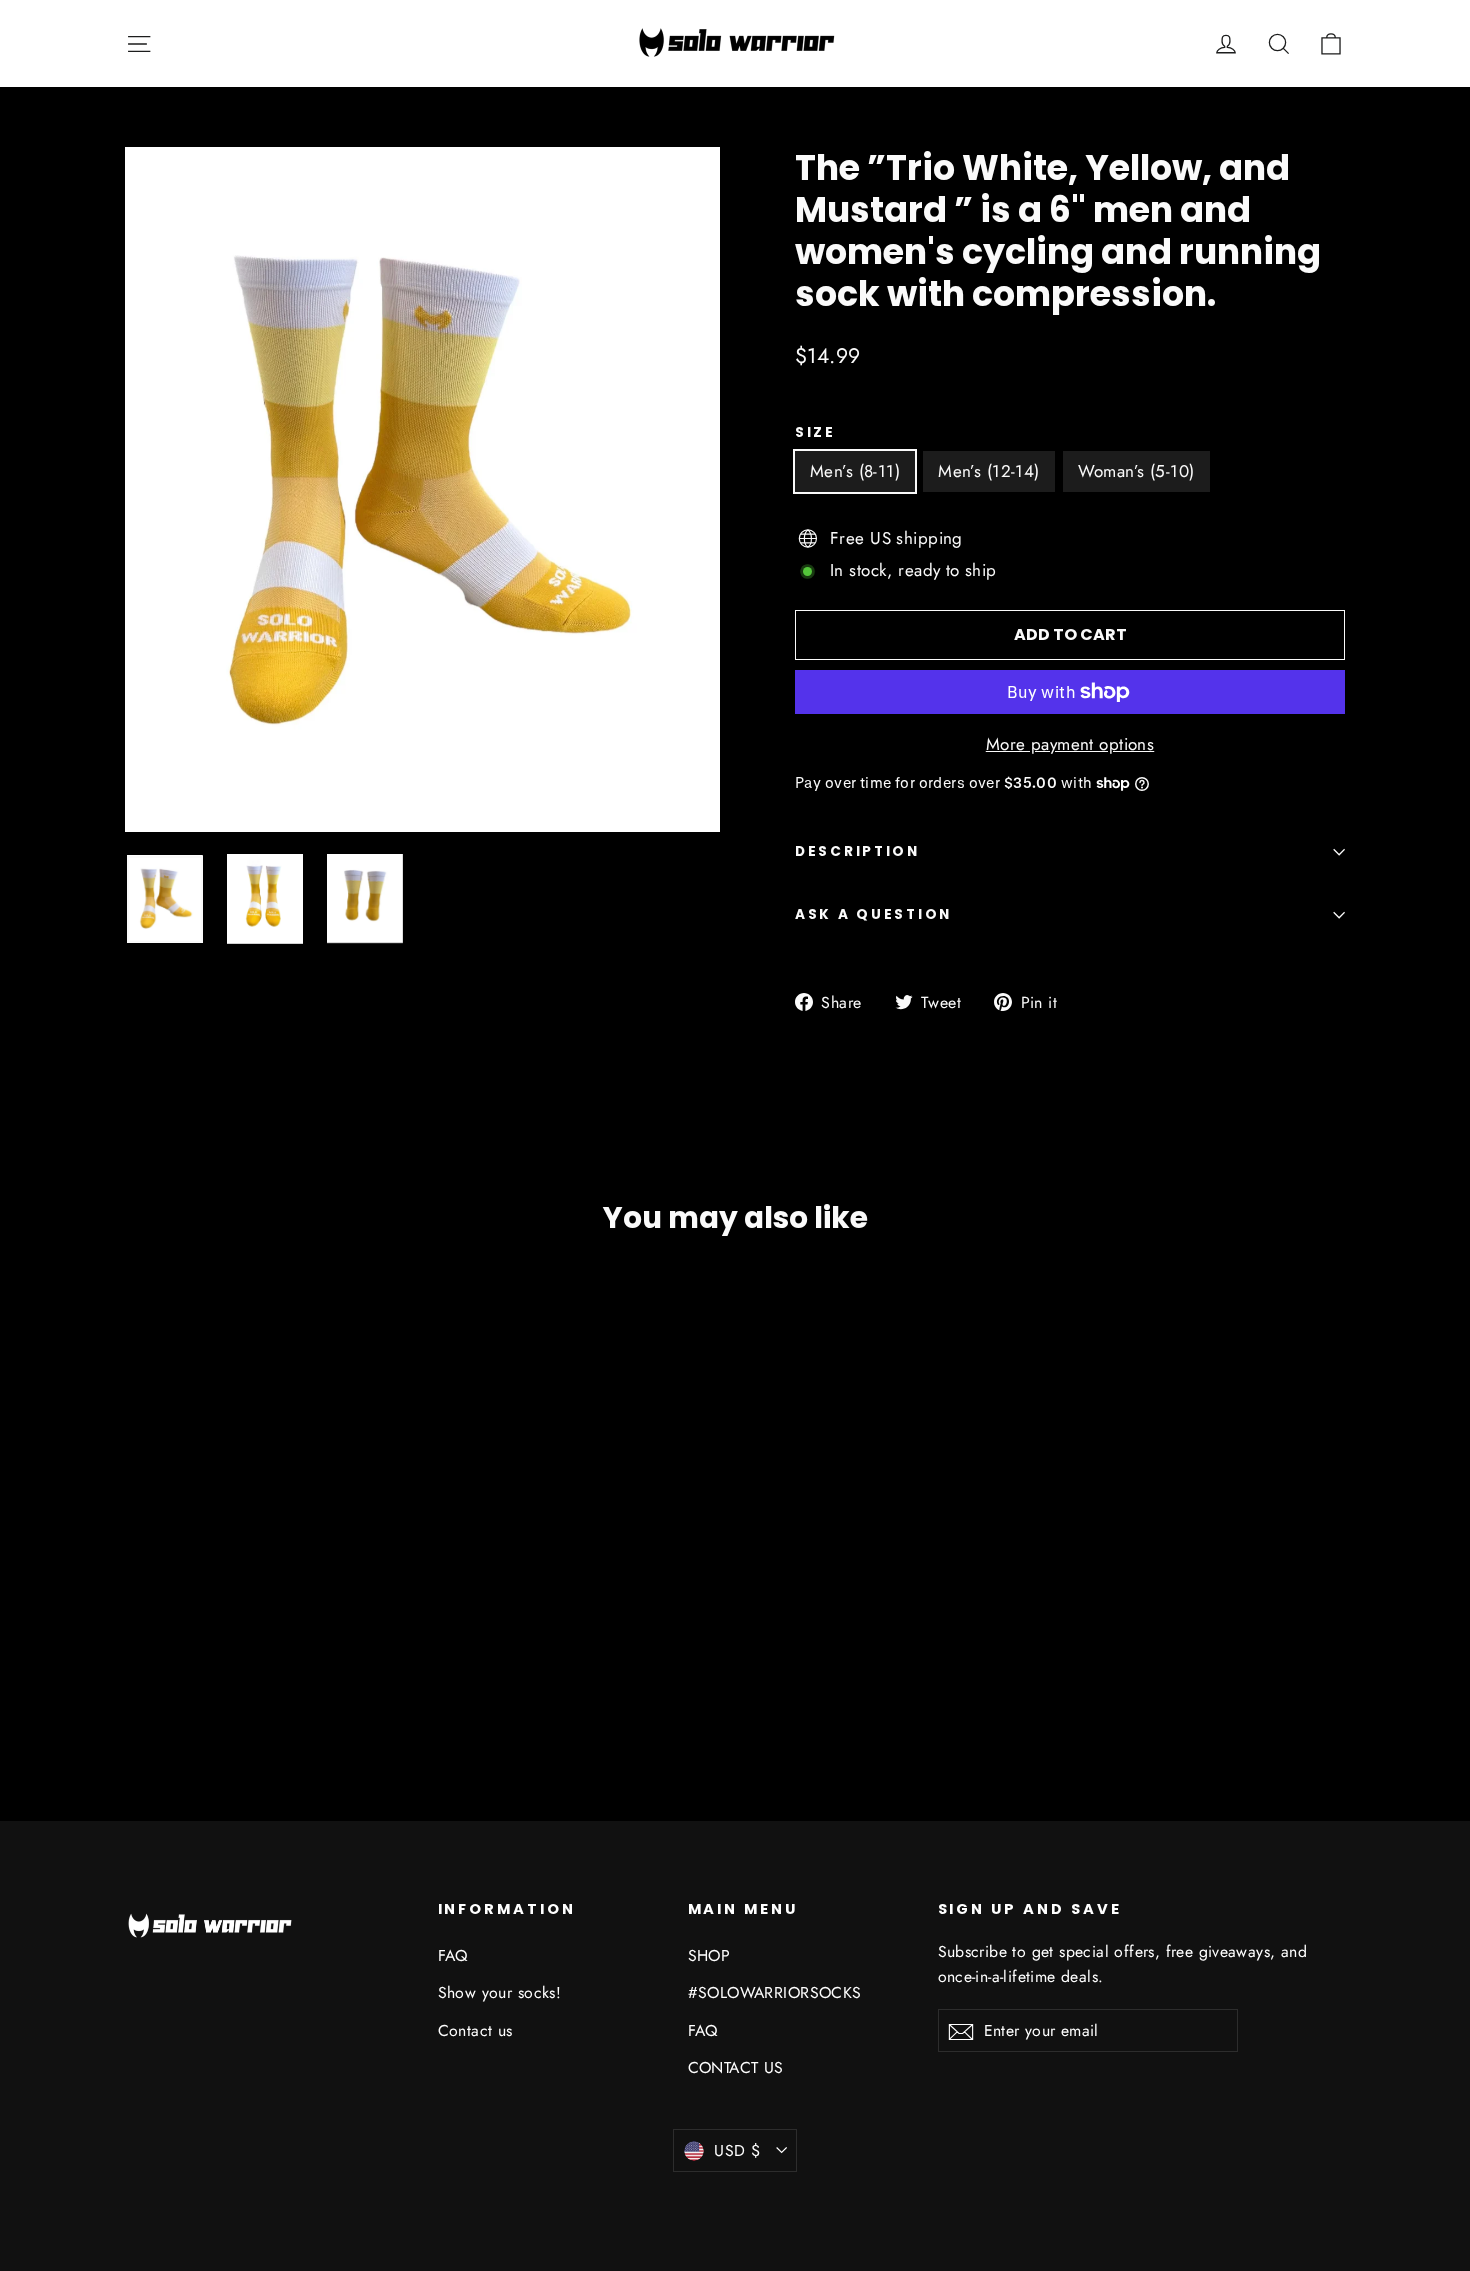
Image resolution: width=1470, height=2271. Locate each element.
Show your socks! (500, 1992)
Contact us (475, 2030)
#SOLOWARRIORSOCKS (775, 1992)
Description (857, 851)
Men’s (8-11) (855, 471)
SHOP (709, 1955)
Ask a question (873, 914)
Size (815, 433)
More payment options (1070, 744)
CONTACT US (736, 2067)
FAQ (453, 1955)
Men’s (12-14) (989, 471)
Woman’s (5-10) (1136, 471)
